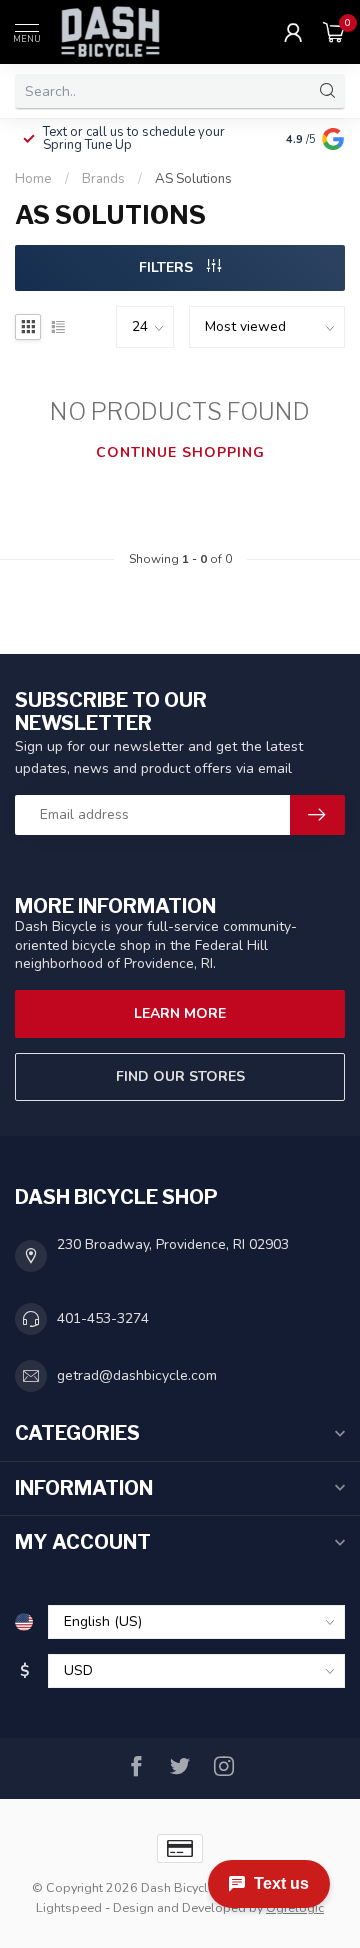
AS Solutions (193, 179)
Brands (103, 179)
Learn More (180, 1013)
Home (33, 179)
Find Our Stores (180, 1076)
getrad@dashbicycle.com (137, 1375)
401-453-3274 (103, 1318)
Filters (168, 267)
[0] (334, 32)
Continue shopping (180, 452)
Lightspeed (69, 1907)
